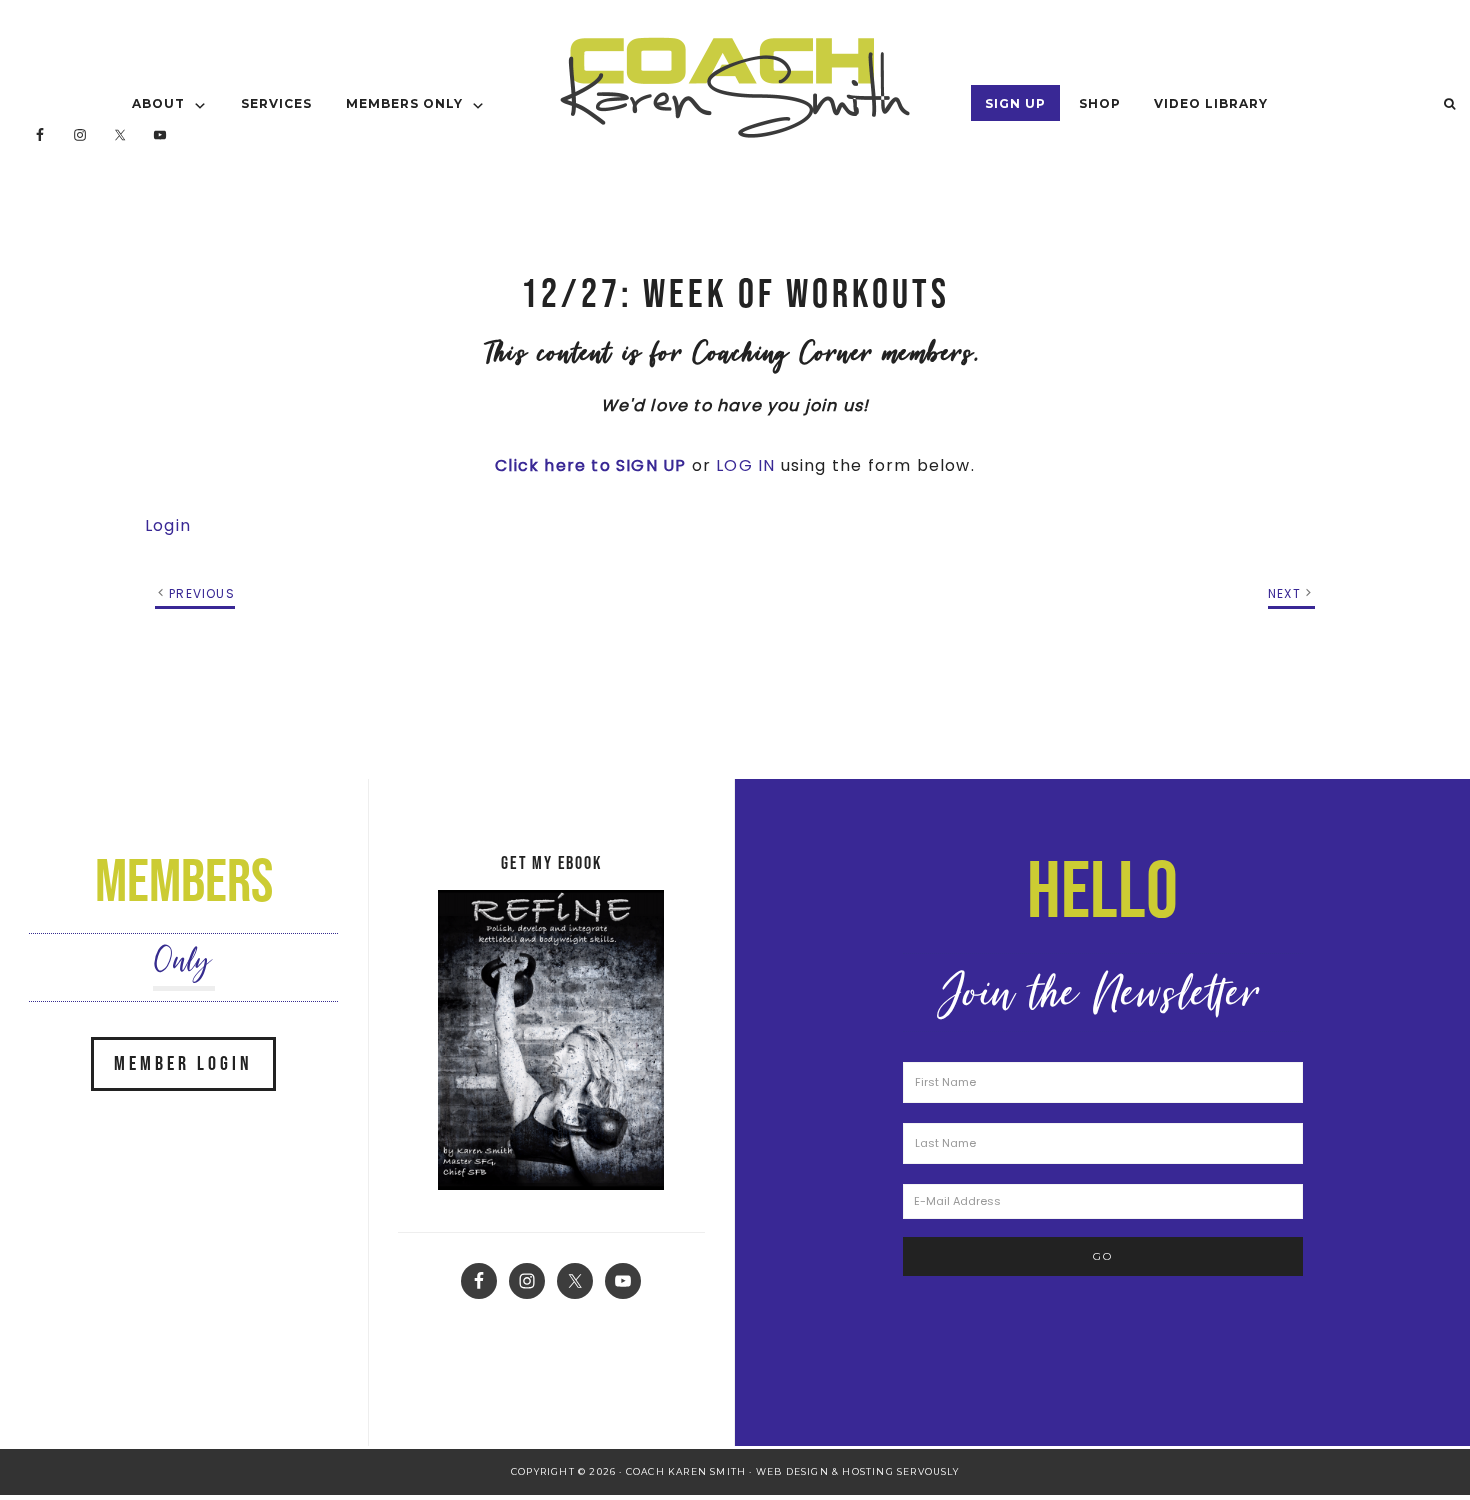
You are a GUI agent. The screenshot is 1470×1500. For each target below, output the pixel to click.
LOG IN (745, 465)
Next (1284, 593)
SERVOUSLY (928, 1471)
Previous (202, 593)
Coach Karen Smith (735, 87)
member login (183, 1064)
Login (168, 525)
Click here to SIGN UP (590, 465)
